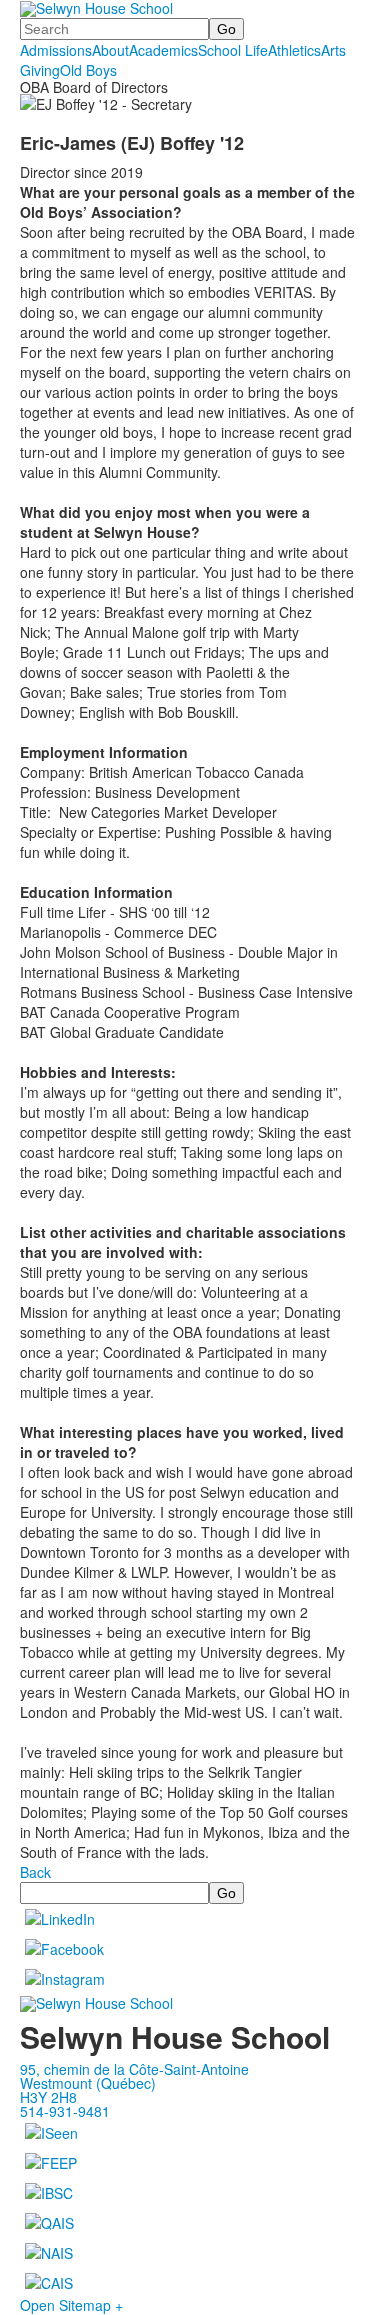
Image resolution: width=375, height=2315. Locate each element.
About (110, 50)
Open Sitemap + (71, 2305)
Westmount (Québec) (88, 2083)
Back (35, 1872)
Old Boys (88, 70)
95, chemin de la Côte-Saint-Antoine (134, 2069)
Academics (163, 50)
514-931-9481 (65, 2111)
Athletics (294, 50)
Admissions (56, 50)
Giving (40, 70)
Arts (333, 50)
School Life (233, 50)
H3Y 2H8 (48, 2097)
